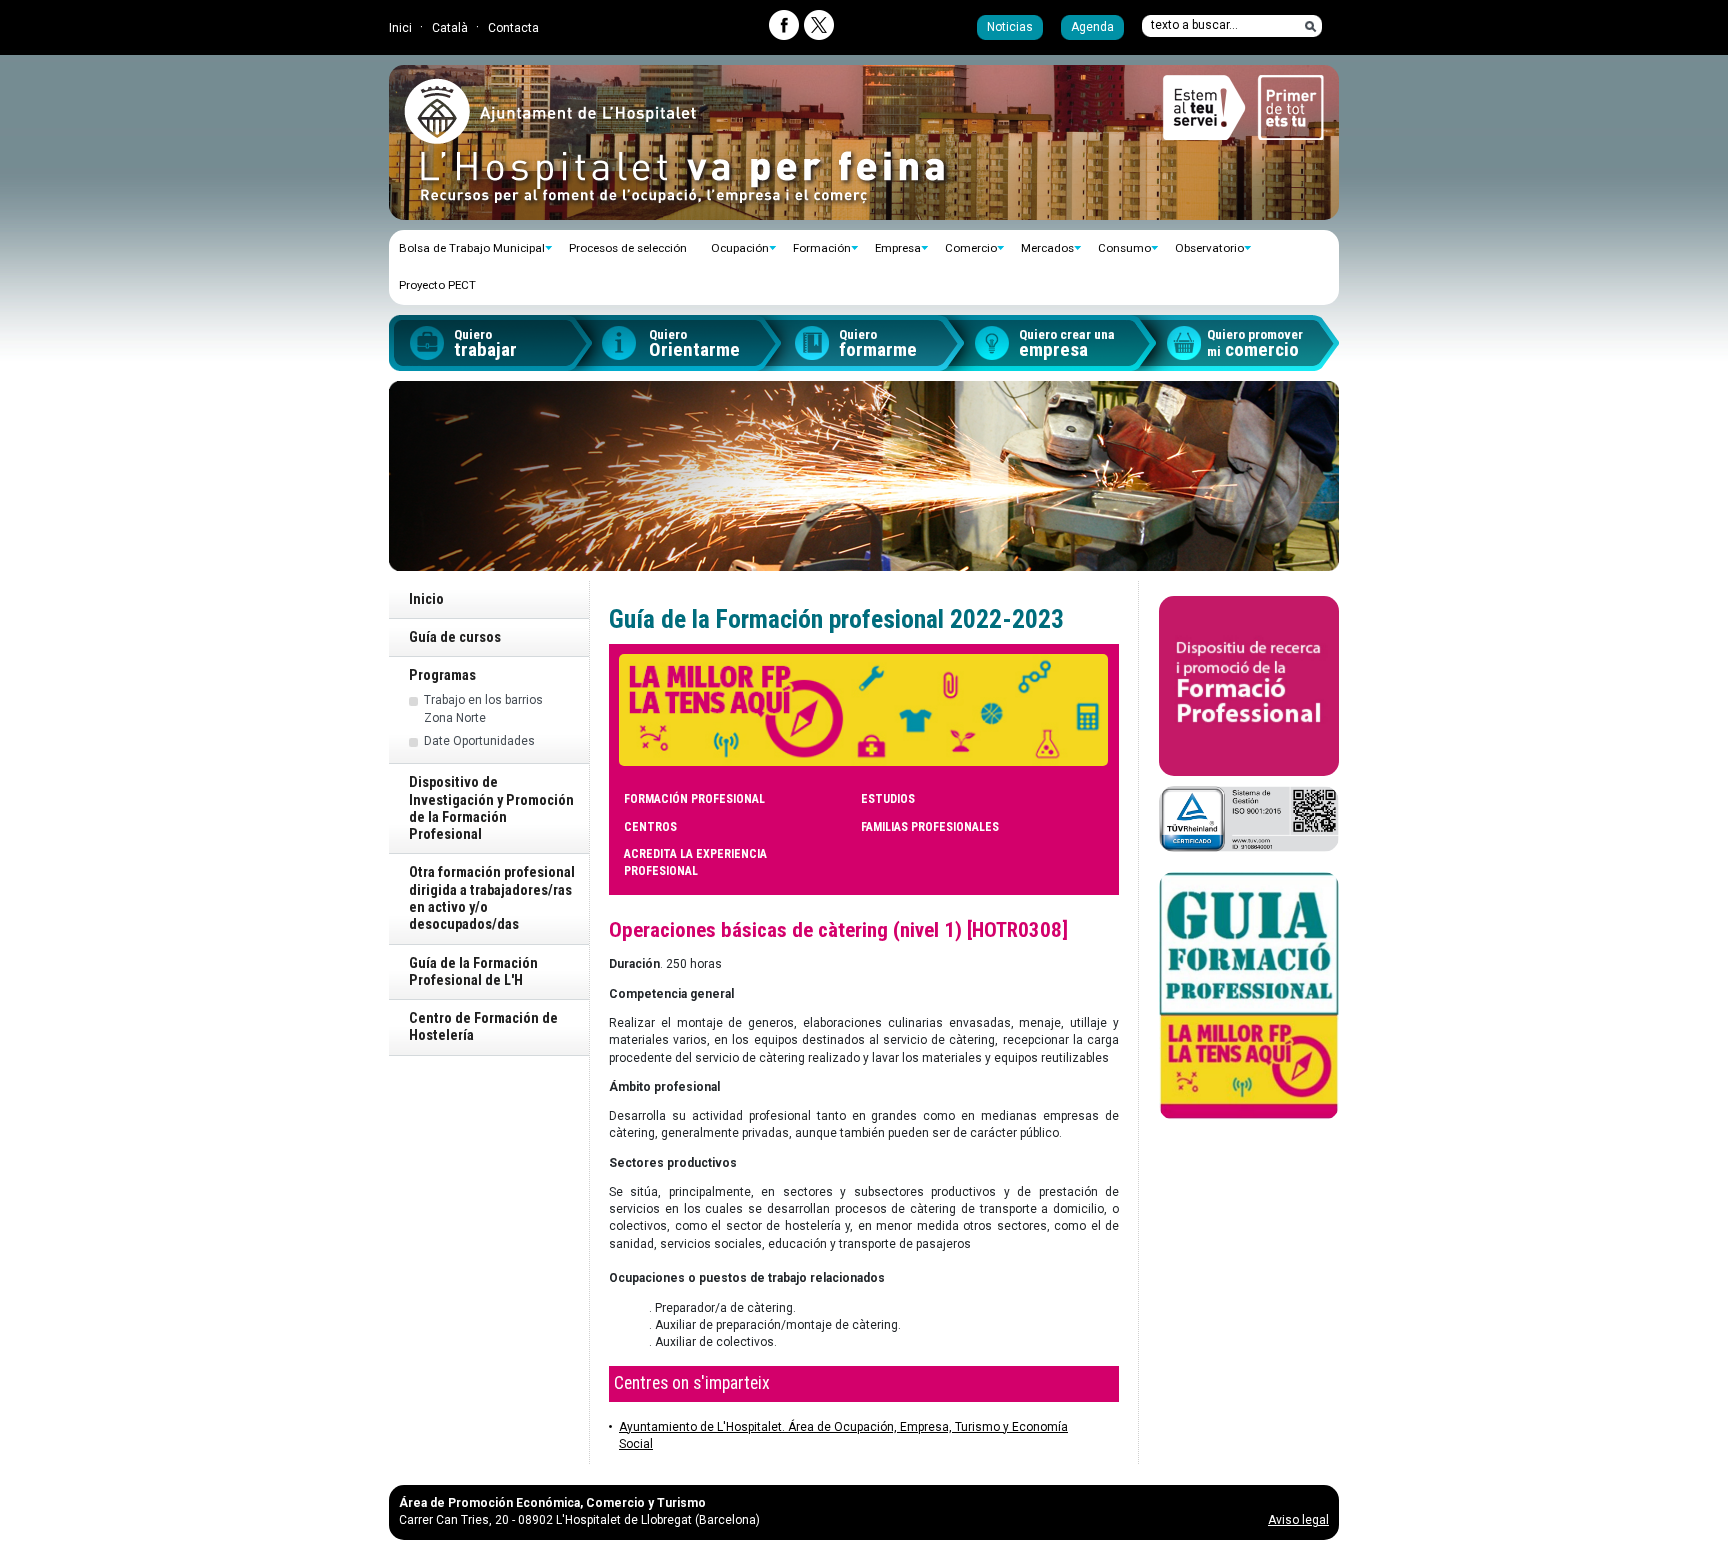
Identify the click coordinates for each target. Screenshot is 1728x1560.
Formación (822, 248)
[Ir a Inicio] (550, 136)
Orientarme (694, 344)
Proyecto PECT (437, 285)
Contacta (513, 28)
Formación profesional (694, 799)
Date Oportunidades (479, 741)
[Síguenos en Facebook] (784, 25)
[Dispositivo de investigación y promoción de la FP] (1249, 686)
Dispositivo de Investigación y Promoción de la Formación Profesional (491, 808)
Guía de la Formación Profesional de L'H (473, 972)
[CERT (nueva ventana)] (1249, 819)
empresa (1067, 344)
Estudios (888, 799)
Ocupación (740, 248)
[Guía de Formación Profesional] (1249, 996)
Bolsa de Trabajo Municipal (472, 248)
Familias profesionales (930, 827)
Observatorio (1209, 248)
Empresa (898, 248)
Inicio (426, 599)
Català (450, 28)
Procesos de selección (628, 248)
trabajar (485, 344)
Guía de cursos (455, 637)
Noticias (1010, 27)
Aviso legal (1298, 1520)
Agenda (1092, 27)
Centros (650, 827)
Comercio (971, 248)
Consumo (1124, 248)
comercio (1255, 344)
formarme (878, 344)
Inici (400, 28)
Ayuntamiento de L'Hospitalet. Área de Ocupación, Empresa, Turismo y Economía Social (843, 1435)
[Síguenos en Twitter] (819, 25)
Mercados (1047, 248)
